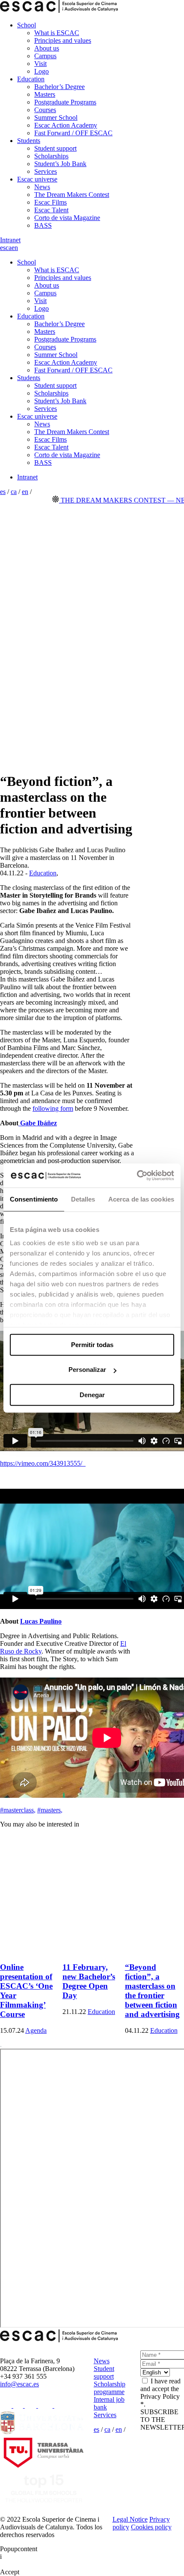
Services (46, 171)
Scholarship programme (110, 2388)
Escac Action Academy (66, 125)
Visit (40, 64)
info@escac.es (19, 2384)
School (27, 25)
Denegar (92, 1395)
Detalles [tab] (83, 1199)
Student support (55, 148)
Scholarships (51, 156)
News (42, 187)
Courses (45, 110)
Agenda (36, 2030)
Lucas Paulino (41, 1621)
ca (9, 248)
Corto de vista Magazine (67, 218)
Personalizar (87, 1370)
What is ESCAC (57, 33)
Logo (42, 71)
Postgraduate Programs (65, 102)
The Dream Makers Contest (72, 195)
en (15, 248)
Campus (45, 56)
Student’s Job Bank (60, 164)
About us (47, 48)
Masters (45, 94)
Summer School (56, 117)
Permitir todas (92, 1345)
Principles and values (63, 40)
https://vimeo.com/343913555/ (43, 1463)
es (3, 248)
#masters (50, 1810)
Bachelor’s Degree (59, 87)
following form (53, 1108)
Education (31, 79)
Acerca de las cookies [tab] (141, 1199)
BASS (43, 225)
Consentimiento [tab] (34, 1199)
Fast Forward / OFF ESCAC (73, 133)
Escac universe (37, 179)
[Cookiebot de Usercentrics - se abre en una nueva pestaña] (137, 1175)
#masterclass (18, 1810)
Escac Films (50, 202)
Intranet (10, 240)
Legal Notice (130, 2519)
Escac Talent (51, 210)
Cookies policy (151, 2527)
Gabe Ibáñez (38, 1123)
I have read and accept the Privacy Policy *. (160, 2393)
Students (29, 141)
